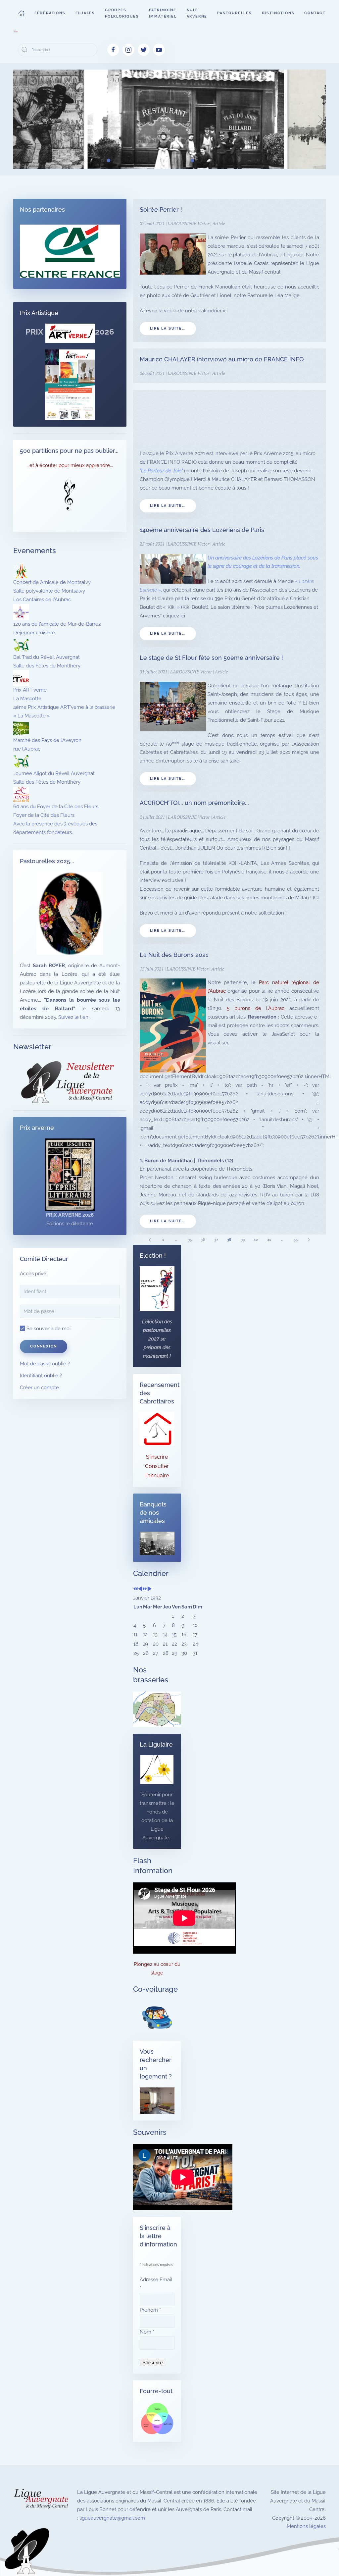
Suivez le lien (73, 1017)
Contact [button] (315, 13)
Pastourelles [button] (235, 13)
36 (203, 1240)
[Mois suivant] (149, 1589)
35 (190, 1240)
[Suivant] (309, 1240)
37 (216, 1240)
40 (256, 1240)
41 (269, 1240)
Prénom (150, 2310)
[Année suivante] (145, 1589)
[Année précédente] (136, 1589)
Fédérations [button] (50, 13)
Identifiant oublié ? (41, 1376)
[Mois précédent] (140, 1589)
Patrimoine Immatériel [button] (163, 13)
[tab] (78, 160)
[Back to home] (16, 31)
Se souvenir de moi (48, 1329)
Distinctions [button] (278, 13)
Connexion (44, 1346)
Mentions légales (306, 2526)
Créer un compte (39, 1388)
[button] (21, 13)
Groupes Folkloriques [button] (122, 13)
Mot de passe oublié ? (45, 1364)
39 (243, 1240)
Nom (147, 2332)
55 (296, 1240)
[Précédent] (150, 1240)
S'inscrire (157, 1457)
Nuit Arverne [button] (197, 13)
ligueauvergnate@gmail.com (112, 2518)
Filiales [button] (85, 13)
